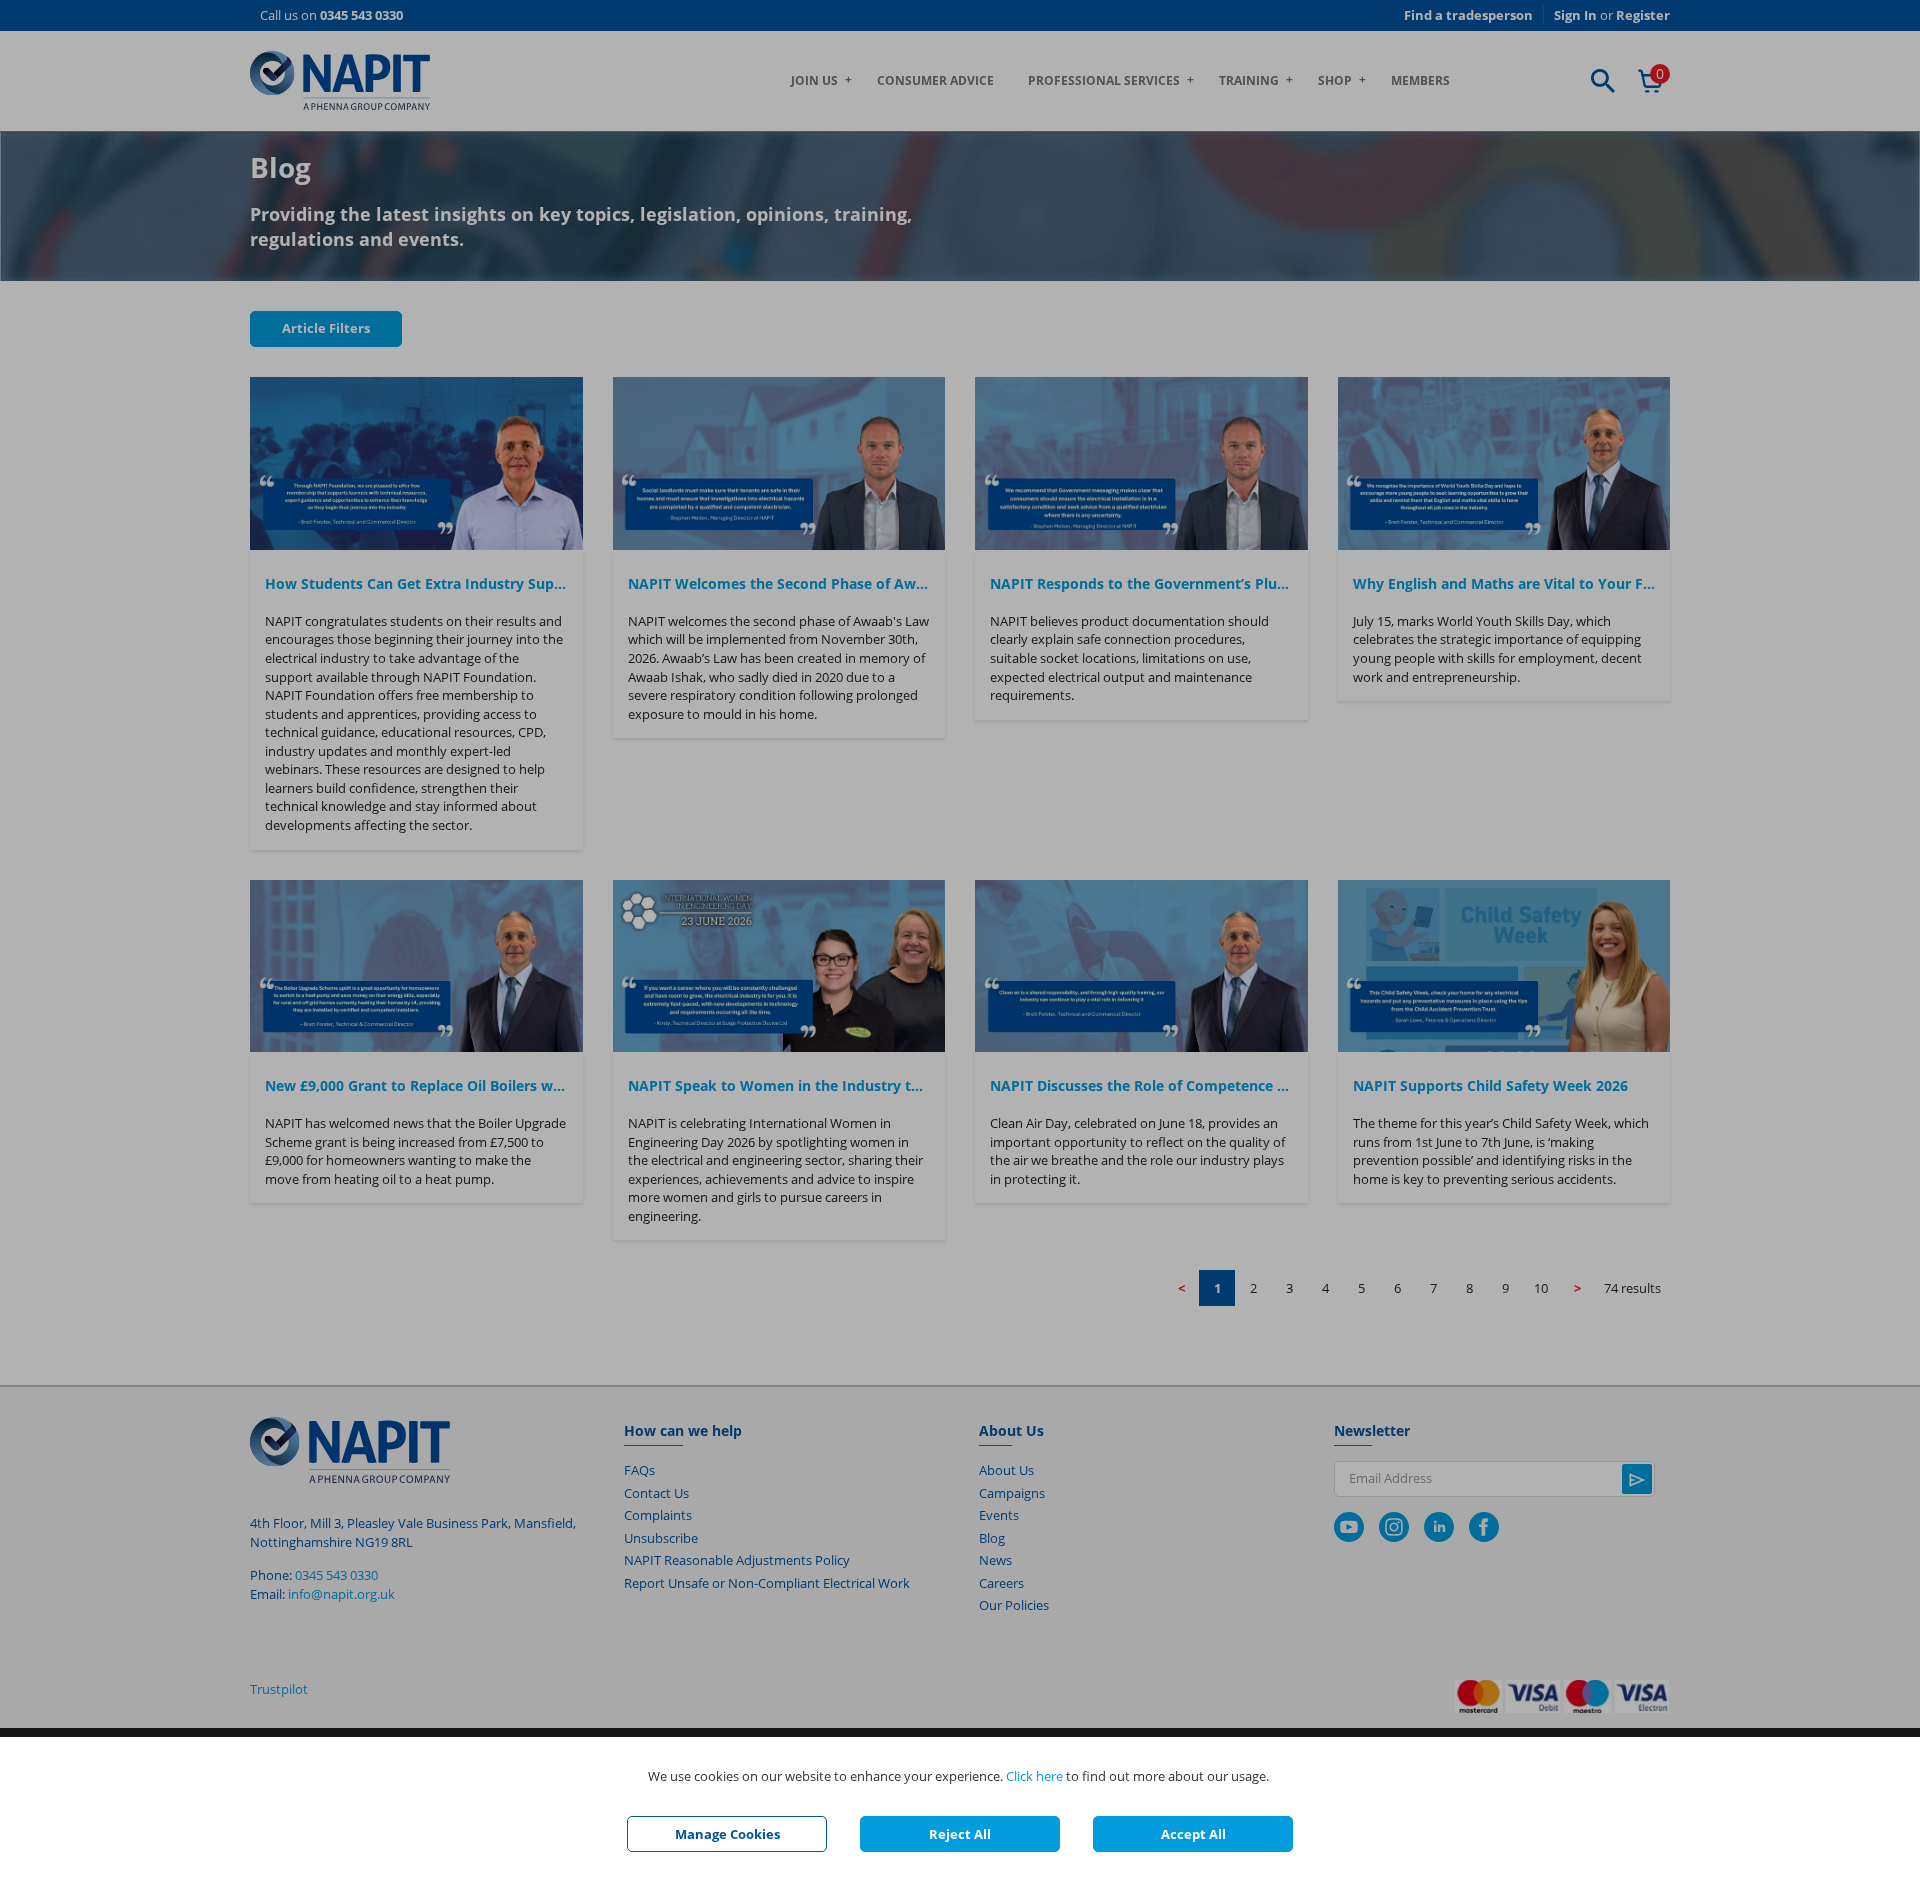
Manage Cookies (727, 1834)
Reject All (960, 1834)
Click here (1034, 1776)
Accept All (1193, 1834)
